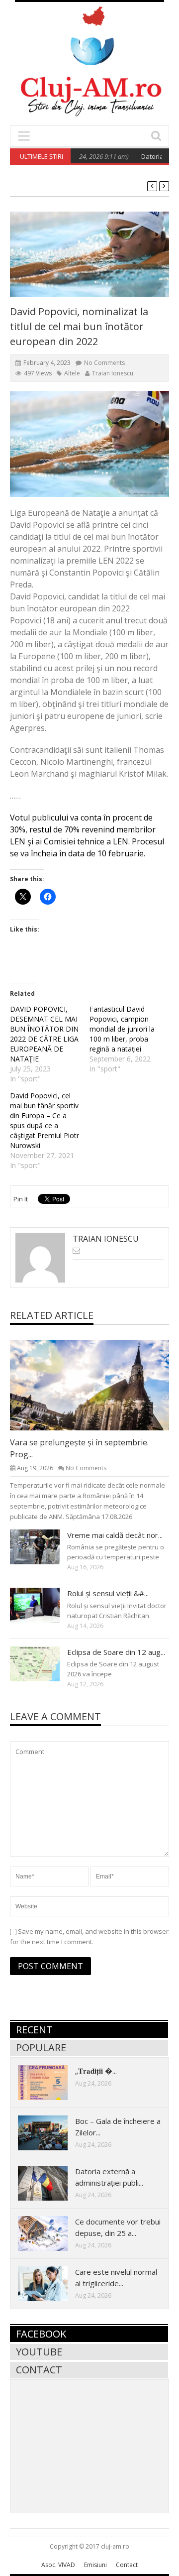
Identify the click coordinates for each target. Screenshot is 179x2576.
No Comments (104, 363)
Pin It (21, 1199)
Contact (39, 2370)
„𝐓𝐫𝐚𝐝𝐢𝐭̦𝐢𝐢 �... (96, 2071)
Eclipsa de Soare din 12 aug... (116, 1652)
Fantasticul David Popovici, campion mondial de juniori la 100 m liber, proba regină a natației (122, 1029)
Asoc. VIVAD (58, 2565)
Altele (72, 373)
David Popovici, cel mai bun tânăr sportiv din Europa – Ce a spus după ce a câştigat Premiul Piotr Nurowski (45, 1120)
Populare (41, 2048)
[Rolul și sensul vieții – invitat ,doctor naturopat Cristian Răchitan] (43, 1605)
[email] (76, 1250)
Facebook (41, 2334)
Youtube (39, 2352)
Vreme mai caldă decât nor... (115, 1535)
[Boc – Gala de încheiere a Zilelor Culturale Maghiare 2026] (51, 2132)
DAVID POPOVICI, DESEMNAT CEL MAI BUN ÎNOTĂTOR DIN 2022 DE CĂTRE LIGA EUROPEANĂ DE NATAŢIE (44, 1034)
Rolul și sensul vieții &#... (108, 1593)
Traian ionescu (113, 373)
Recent (34, 2030)
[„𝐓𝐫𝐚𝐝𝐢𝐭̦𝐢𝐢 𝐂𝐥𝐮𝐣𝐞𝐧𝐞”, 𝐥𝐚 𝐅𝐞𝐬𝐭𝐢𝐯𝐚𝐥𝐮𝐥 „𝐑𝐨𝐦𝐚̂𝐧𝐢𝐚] (51, 2082)
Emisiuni (95, 2565)
